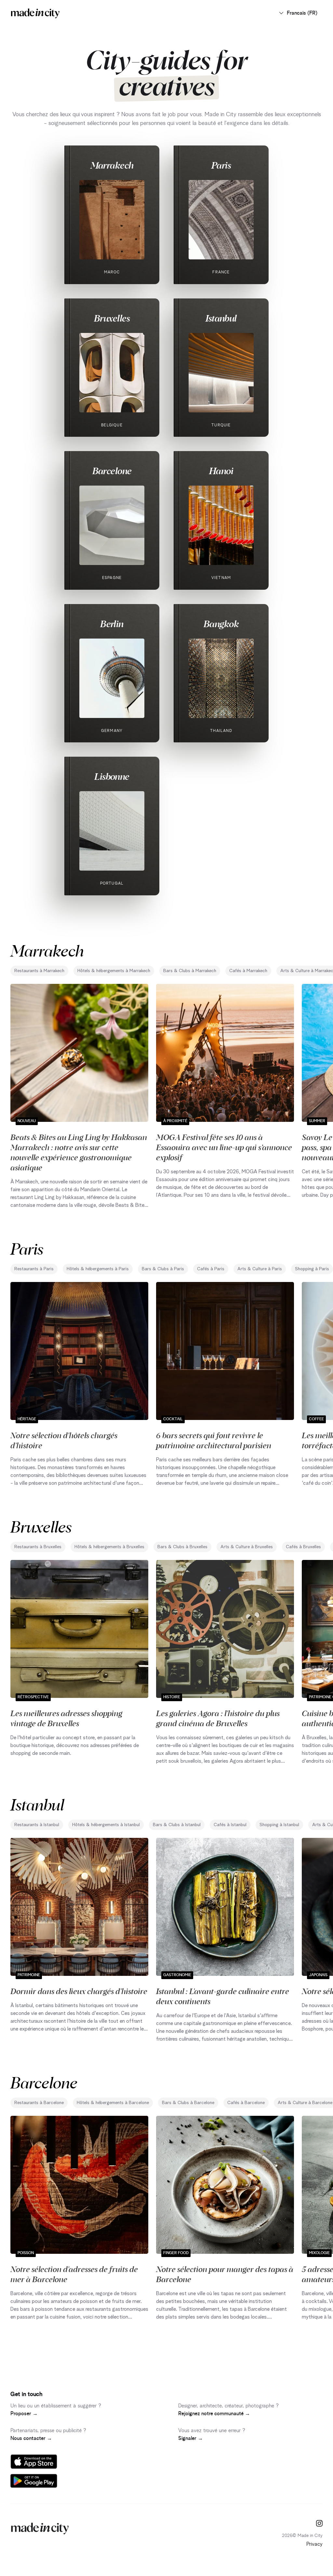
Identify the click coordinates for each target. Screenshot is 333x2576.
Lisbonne (112, 776)
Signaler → (191, 2438)
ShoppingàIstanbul (279, 1825)
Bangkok (221, 624)
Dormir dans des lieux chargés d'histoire (79, 1991)
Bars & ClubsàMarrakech (190, 971)
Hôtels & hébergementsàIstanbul (106, 1825)
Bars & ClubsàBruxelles (182, 1547)
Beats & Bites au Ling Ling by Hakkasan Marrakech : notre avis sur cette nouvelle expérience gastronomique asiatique (79, 1152)
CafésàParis (211, 1269)
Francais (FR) (302, 13)
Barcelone (112, 471)
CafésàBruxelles (303, 1547)
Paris (221, 165)
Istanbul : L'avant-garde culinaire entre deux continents (223, 1996)
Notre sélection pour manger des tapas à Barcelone (225, 2274)
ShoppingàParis (312, 1269)
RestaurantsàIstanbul (37, 1825)
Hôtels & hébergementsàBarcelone (113, 2103)
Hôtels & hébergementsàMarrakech (114, 971)
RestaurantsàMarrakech (39, 971)
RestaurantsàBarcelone (39, 2103)
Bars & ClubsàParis (163, 1269)
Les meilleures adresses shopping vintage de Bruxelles (66, 1718)
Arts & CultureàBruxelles (247, 1547)
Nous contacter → (31, 2438)
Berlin (112, 624)
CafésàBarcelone (246, 2103)
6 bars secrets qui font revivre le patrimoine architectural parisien (214, 1440)
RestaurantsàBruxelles (38, 1547)
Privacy (314, 2544)
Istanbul (221, 318)
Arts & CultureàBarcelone (305, 2103)
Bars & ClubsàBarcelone (188, 2103)
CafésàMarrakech (248, 971)
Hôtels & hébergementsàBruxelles (109, 1547)
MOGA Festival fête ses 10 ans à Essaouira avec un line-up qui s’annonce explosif (224, 1147)
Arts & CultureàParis (260, 1269)
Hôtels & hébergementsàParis (98, 1269)
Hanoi (221, 471)
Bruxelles (112, 318)
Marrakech (112, 165)
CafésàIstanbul (230, 1825)
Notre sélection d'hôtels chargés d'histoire (64, 1440)
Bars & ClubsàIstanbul (177, 1825)
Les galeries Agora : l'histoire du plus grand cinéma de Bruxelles (218, 1718)
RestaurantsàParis (34, 1269)
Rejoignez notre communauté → (214, 2414)
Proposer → (24, 2414)
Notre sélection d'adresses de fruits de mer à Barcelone (74, 2274)
